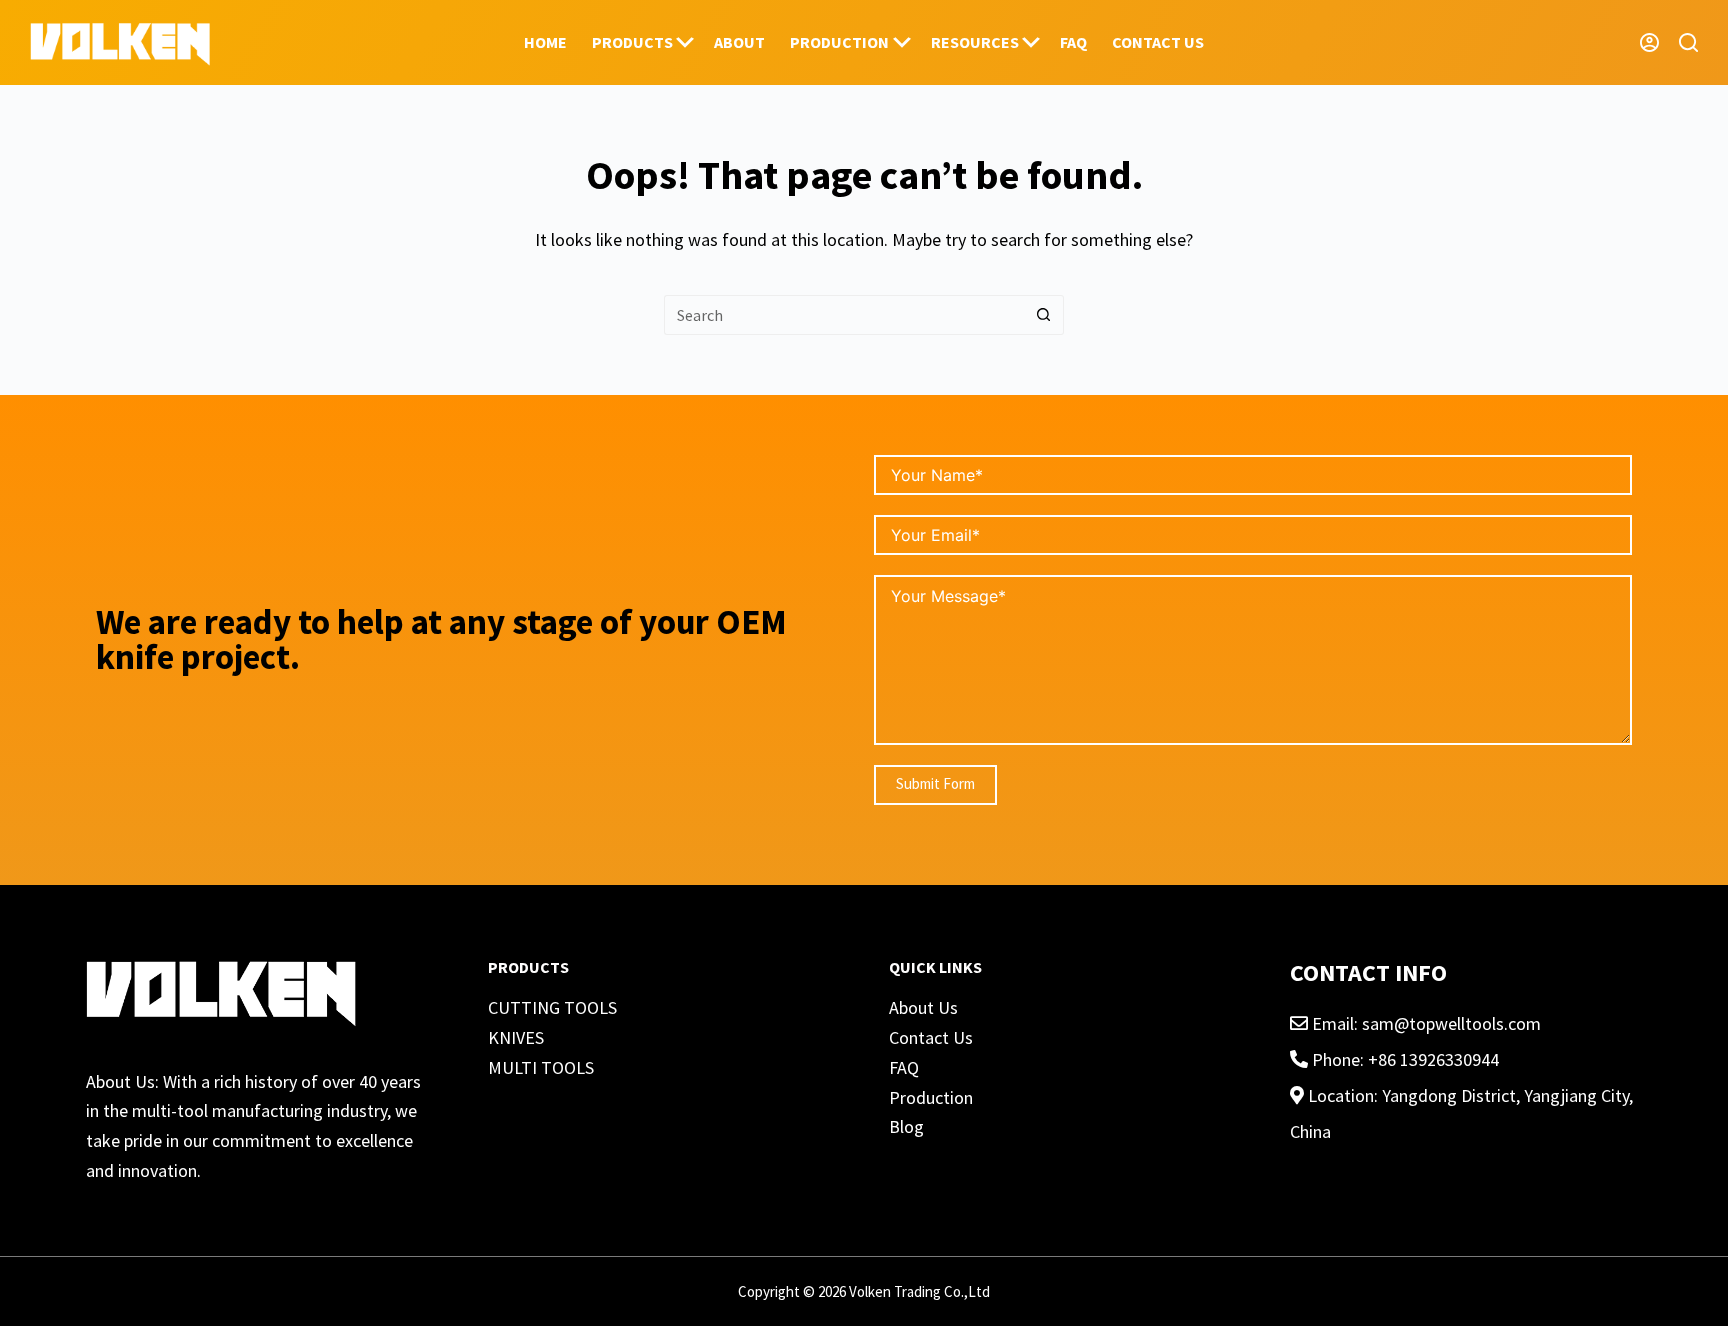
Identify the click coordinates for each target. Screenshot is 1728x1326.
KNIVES (516, 1037)
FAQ (904, 1067)
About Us (923, 1007)
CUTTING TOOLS (552, 1007)
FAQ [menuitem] (1073, 42)
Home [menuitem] (545, 42)
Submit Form (935, 783)
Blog (906, 1126)
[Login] (1649, 42)
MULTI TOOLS (541, 1067)
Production (931, 1097)
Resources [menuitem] (975, 42)
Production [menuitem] (839, 42)
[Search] (1688, 42)
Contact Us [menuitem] (1158, 42)
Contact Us (931, 1037)
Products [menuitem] (632, 42)
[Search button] (1044, 315)
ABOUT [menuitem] (739, 42)
